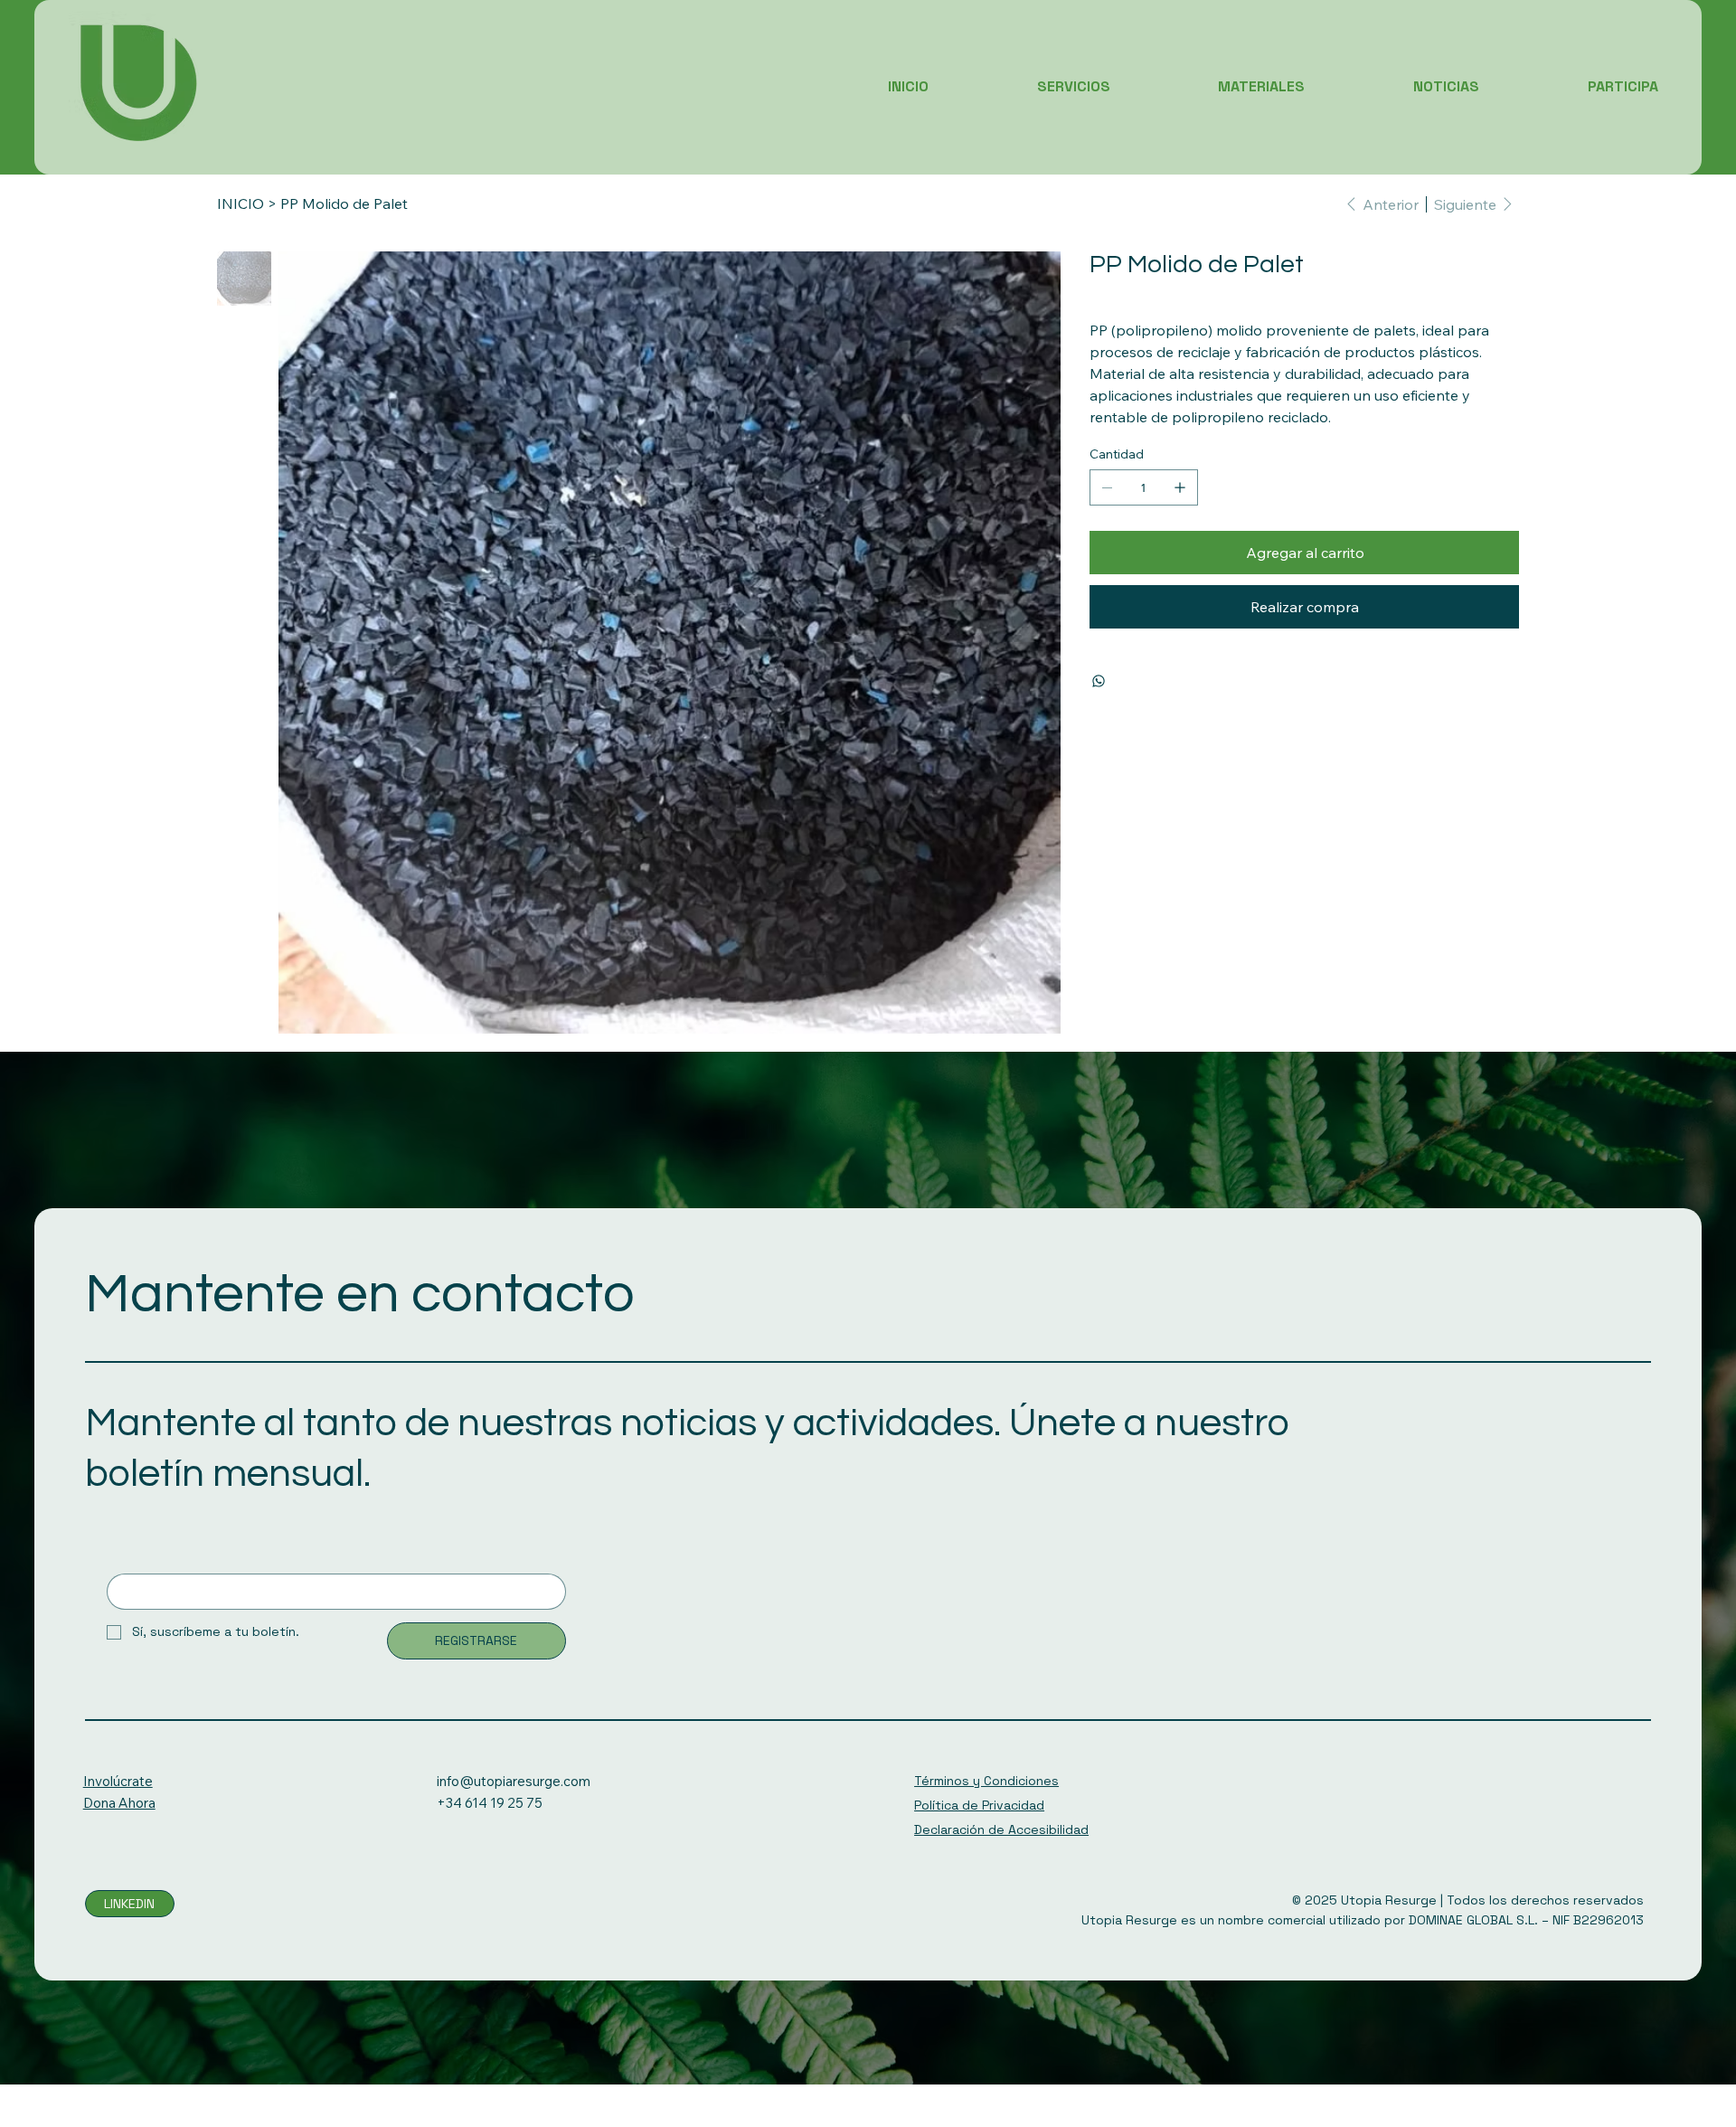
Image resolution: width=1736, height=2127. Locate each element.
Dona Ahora (119, 1803)
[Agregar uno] (1180, 487)
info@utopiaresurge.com (514, 1781)
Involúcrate (118, 1781)
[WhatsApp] (1099, 681)
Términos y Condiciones (986, 1781)
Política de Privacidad (979, 1805)
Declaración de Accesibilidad (1001, 1829)
